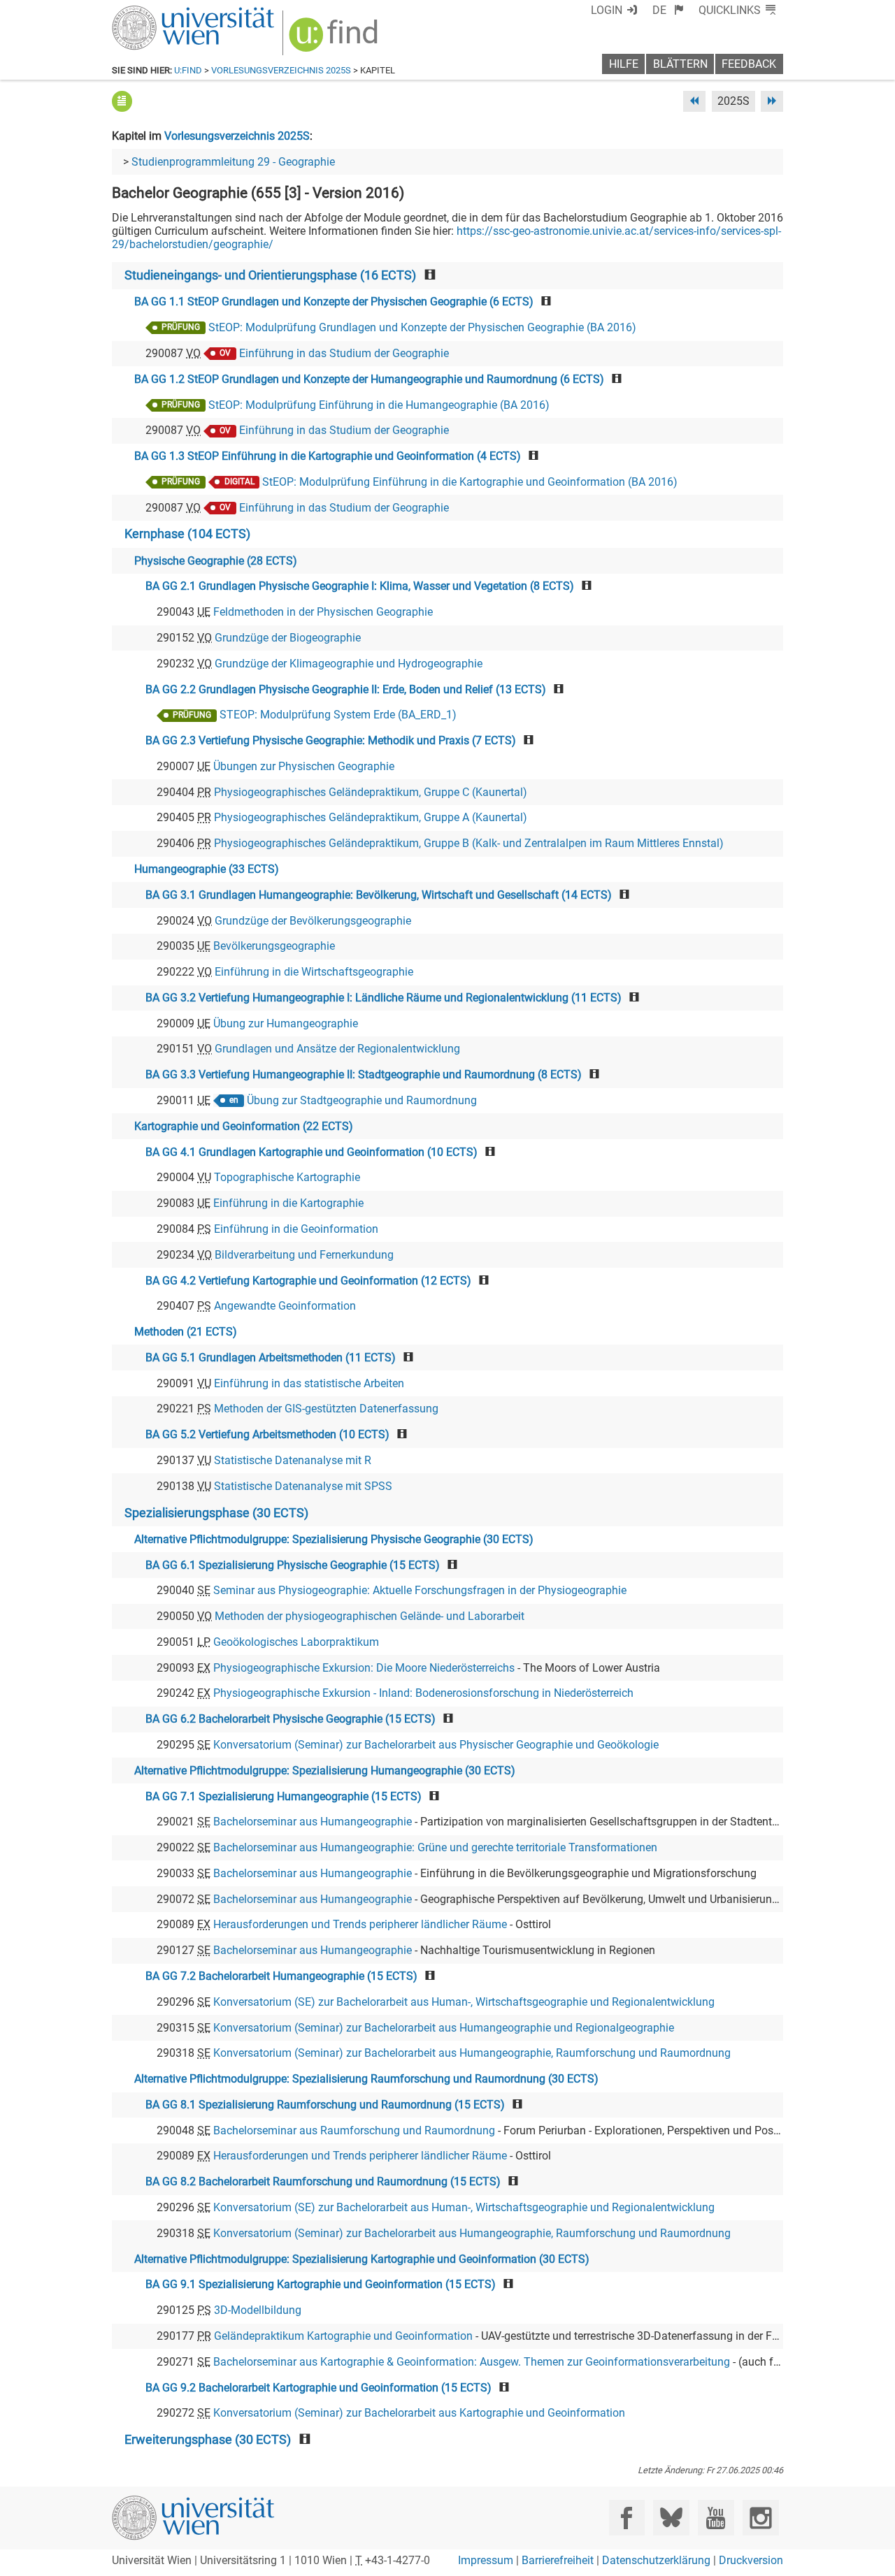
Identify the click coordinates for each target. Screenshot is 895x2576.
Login (607, 10)
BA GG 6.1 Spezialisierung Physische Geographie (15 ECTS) (293, 1565)
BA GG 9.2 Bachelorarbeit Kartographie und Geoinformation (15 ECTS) (318, 2388)
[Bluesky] (671, 2518)
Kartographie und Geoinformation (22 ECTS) (244, 1126)
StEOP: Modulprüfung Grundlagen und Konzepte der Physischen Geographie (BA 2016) (422, 327)
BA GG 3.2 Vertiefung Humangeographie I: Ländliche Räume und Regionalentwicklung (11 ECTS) (384, 998)
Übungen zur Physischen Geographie (304, 766)
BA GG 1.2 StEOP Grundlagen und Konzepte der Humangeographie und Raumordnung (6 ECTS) (369, 379)
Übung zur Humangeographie (286, 1023)
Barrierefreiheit (558, 2560)
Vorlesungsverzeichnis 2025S (281, 70)
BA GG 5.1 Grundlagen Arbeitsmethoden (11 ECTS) (271, 1358)
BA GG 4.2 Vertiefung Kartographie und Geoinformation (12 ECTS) (308, 1281)
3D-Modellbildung (258, 2310)
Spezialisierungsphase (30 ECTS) (216, 1513)
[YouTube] (716, 2518)
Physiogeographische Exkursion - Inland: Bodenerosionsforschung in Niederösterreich (423, 1693)
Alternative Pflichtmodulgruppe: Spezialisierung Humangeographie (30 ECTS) (325, 1771)
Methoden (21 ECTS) (186, 1332)
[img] (335, 39)
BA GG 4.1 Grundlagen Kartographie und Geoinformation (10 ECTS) (312, 1152)
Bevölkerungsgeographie (274, 946)
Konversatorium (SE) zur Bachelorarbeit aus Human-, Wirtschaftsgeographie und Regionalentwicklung (464, 2002)
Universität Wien (160, 12)
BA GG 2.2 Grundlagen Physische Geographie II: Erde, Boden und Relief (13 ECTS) (346, 689)
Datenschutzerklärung (656, 2560)
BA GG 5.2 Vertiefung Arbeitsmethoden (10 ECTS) (267, 1434)
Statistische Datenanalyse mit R (293, 1460)
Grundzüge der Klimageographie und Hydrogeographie (349, 664)
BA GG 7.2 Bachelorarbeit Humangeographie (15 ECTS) (281, 1976)
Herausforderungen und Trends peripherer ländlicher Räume (360, 1924)
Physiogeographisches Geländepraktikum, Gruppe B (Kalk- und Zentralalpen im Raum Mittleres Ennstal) (469, 843)
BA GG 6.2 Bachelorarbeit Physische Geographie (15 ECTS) (291, 1719)
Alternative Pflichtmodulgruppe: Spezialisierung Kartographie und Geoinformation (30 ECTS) (362, 2259)
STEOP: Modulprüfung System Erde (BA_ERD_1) (338, 715)
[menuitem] (668, 10)
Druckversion (751, 2560)
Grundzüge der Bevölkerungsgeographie (313, 921)
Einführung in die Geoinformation (296, 1229)
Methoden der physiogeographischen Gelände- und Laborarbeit (370, 1616)
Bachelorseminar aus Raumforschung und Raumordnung (354, 2130)
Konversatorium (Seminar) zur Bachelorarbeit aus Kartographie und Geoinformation (419, 2413)
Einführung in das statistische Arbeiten (309, 1383)
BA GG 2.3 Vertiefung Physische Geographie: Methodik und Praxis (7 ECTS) (331, 740)
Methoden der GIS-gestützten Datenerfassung (326, 1409)
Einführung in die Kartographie (288, 1203)
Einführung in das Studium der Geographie (344, 353)
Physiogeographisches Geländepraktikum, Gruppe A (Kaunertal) (371, 817)
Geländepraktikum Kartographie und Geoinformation (343, 2336)
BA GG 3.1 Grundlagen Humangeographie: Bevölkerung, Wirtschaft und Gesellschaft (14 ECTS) (379, 895)
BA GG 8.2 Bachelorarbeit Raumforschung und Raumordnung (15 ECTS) (323, 2181)
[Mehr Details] (122, 101)
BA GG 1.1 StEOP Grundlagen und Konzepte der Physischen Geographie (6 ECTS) (334, 302)
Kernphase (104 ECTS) (187, 534)
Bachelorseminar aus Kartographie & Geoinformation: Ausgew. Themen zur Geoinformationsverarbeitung (472, 2362)
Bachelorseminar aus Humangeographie (313, 1822)
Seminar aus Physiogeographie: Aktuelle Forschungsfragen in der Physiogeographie (420, 1590)
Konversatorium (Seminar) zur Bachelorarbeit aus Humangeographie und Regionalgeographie (444, 2028)
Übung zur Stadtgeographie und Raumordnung (362, 1100)
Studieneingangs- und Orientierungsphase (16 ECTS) (270, 275)
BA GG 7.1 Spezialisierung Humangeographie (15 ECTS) (284, 1796)
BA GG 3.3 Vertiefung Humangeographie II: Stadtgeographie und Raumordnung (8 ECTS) (364, 1074)
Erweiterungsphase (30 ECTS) (208, 2440)
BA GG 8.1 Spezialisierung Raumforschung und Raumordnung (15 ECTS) (325, 2105)
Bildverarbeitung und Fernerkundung (304, 1255)
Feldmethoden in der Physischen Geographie (323, 612)
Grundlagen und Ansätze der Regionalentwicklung (337, 1049)
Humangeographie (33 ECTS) (207, 869)
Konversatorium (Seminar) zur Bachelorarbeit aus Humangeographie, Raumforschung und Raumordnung (472, 2053)
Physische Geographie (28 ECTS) (216, 561)
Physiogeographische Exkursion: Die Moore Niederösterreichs (364, 1668)
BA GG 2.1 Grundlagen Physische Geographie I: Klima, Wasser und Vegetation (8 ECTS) (360, 586)
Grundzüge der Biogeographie (288, 638)
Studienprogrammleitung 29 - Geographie (233, 162)
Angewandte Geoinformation (285, 1306)
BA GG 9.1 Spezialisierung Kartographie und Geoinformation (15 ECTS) (321, 2284)
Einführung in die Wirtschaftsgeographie (314, 972)
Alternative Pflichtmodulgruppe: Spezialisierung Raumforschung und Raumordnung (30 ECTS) (366, 2079)
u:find (188, 70)
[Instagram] (760, 2518)
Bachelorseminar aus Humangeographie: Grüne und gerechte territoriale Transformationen (435, 1847)
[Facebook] (627, 2518)
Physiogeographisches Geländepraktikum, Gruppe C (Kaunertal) (371, 792)
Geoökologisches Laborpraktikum (296, 1642)
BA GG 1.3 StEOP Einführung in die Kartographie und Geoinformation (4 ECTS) (328, 456)
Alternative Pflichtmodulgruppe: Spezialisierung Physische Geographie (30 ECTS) (334, 1539)
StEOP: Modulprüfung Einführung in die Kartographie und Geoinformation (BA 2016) (470, 482)
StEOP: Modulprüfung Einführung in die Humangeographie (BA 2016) (379, 405)
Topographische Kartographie (287, 1177)
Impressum (486, 2560)
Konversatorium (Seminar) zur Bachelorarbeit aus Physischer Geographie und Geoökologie (436, 1745)
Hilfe (624, 64)
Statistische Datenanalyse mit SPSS (303, 1486)
